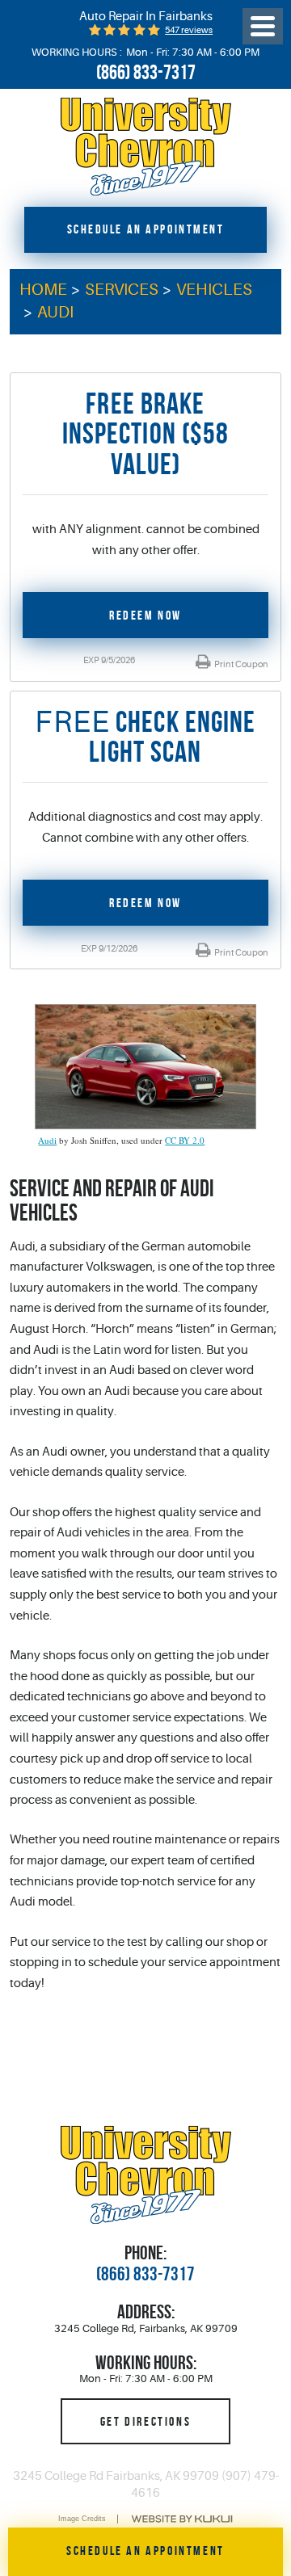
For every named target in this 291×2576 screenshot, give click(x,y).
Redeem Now (145, 615)
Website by (182, 2519)
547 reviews (189, 30)
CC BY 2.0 (185, 1140)
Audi (55, 312)
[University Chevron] (146, 147)
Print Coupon (240, 664)
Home (43, 290)
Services (122, 290)
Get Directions (145, 2421)
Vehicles (214, 290)
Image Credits (82, 2519)
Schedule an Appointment (146, 229)
